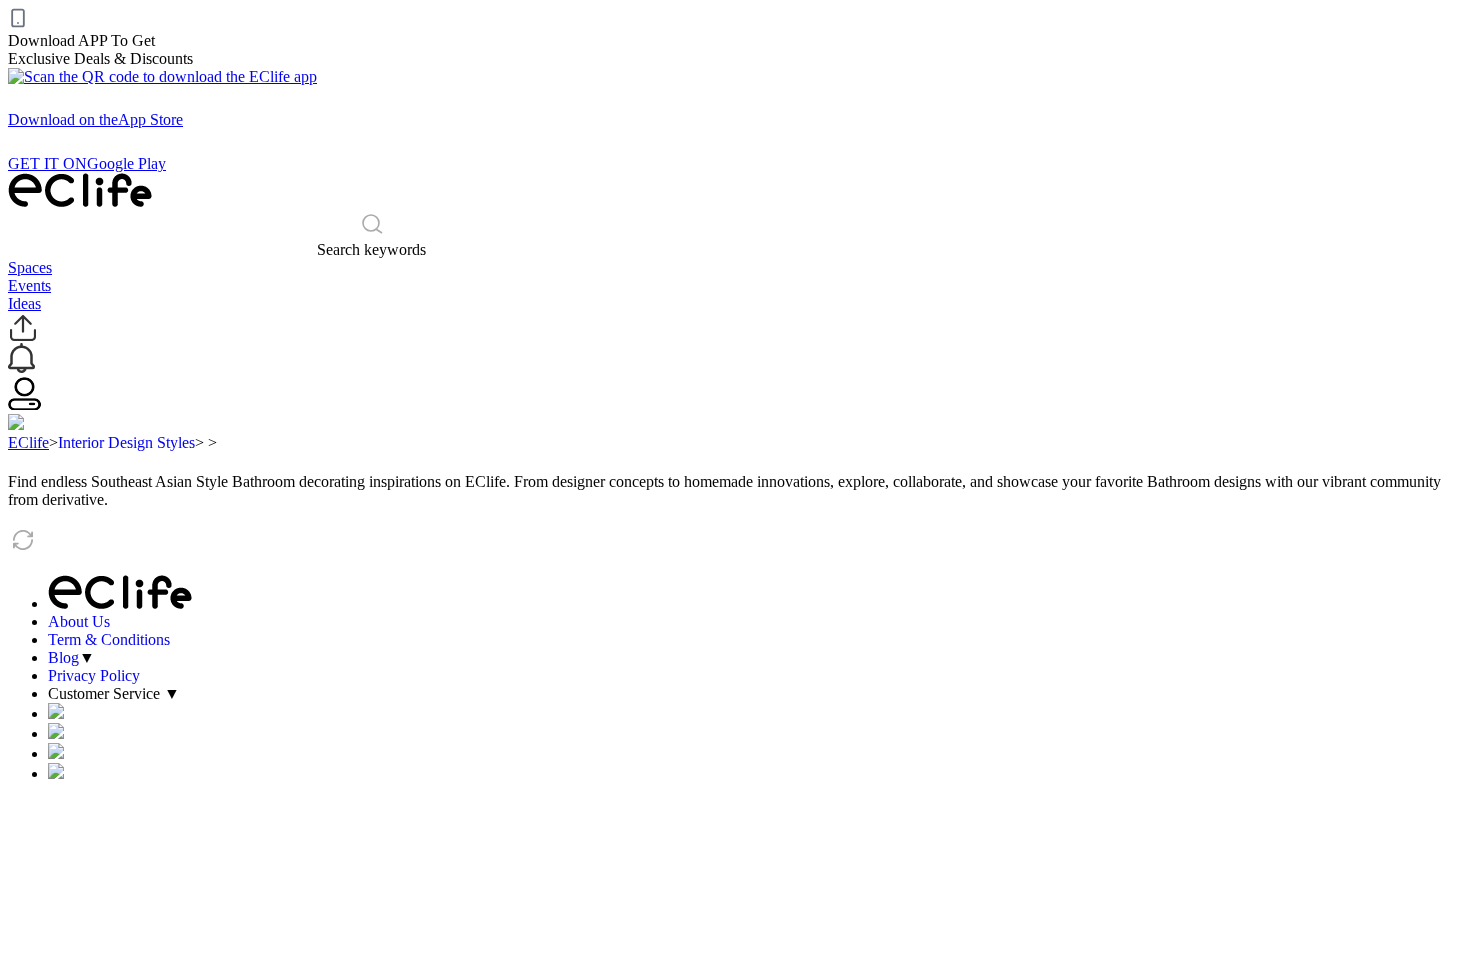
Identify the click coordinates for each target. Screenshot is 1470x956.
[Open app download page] (162, 76)
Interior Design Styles (126, 442)
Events (29, 285)
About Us (79, 621)
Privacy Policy (94, 675)
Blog (63, 657)
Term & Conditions (109, 639)
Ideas (24, 303)
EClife (28, 442)
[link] (28, 442)
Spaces (30, 267)
